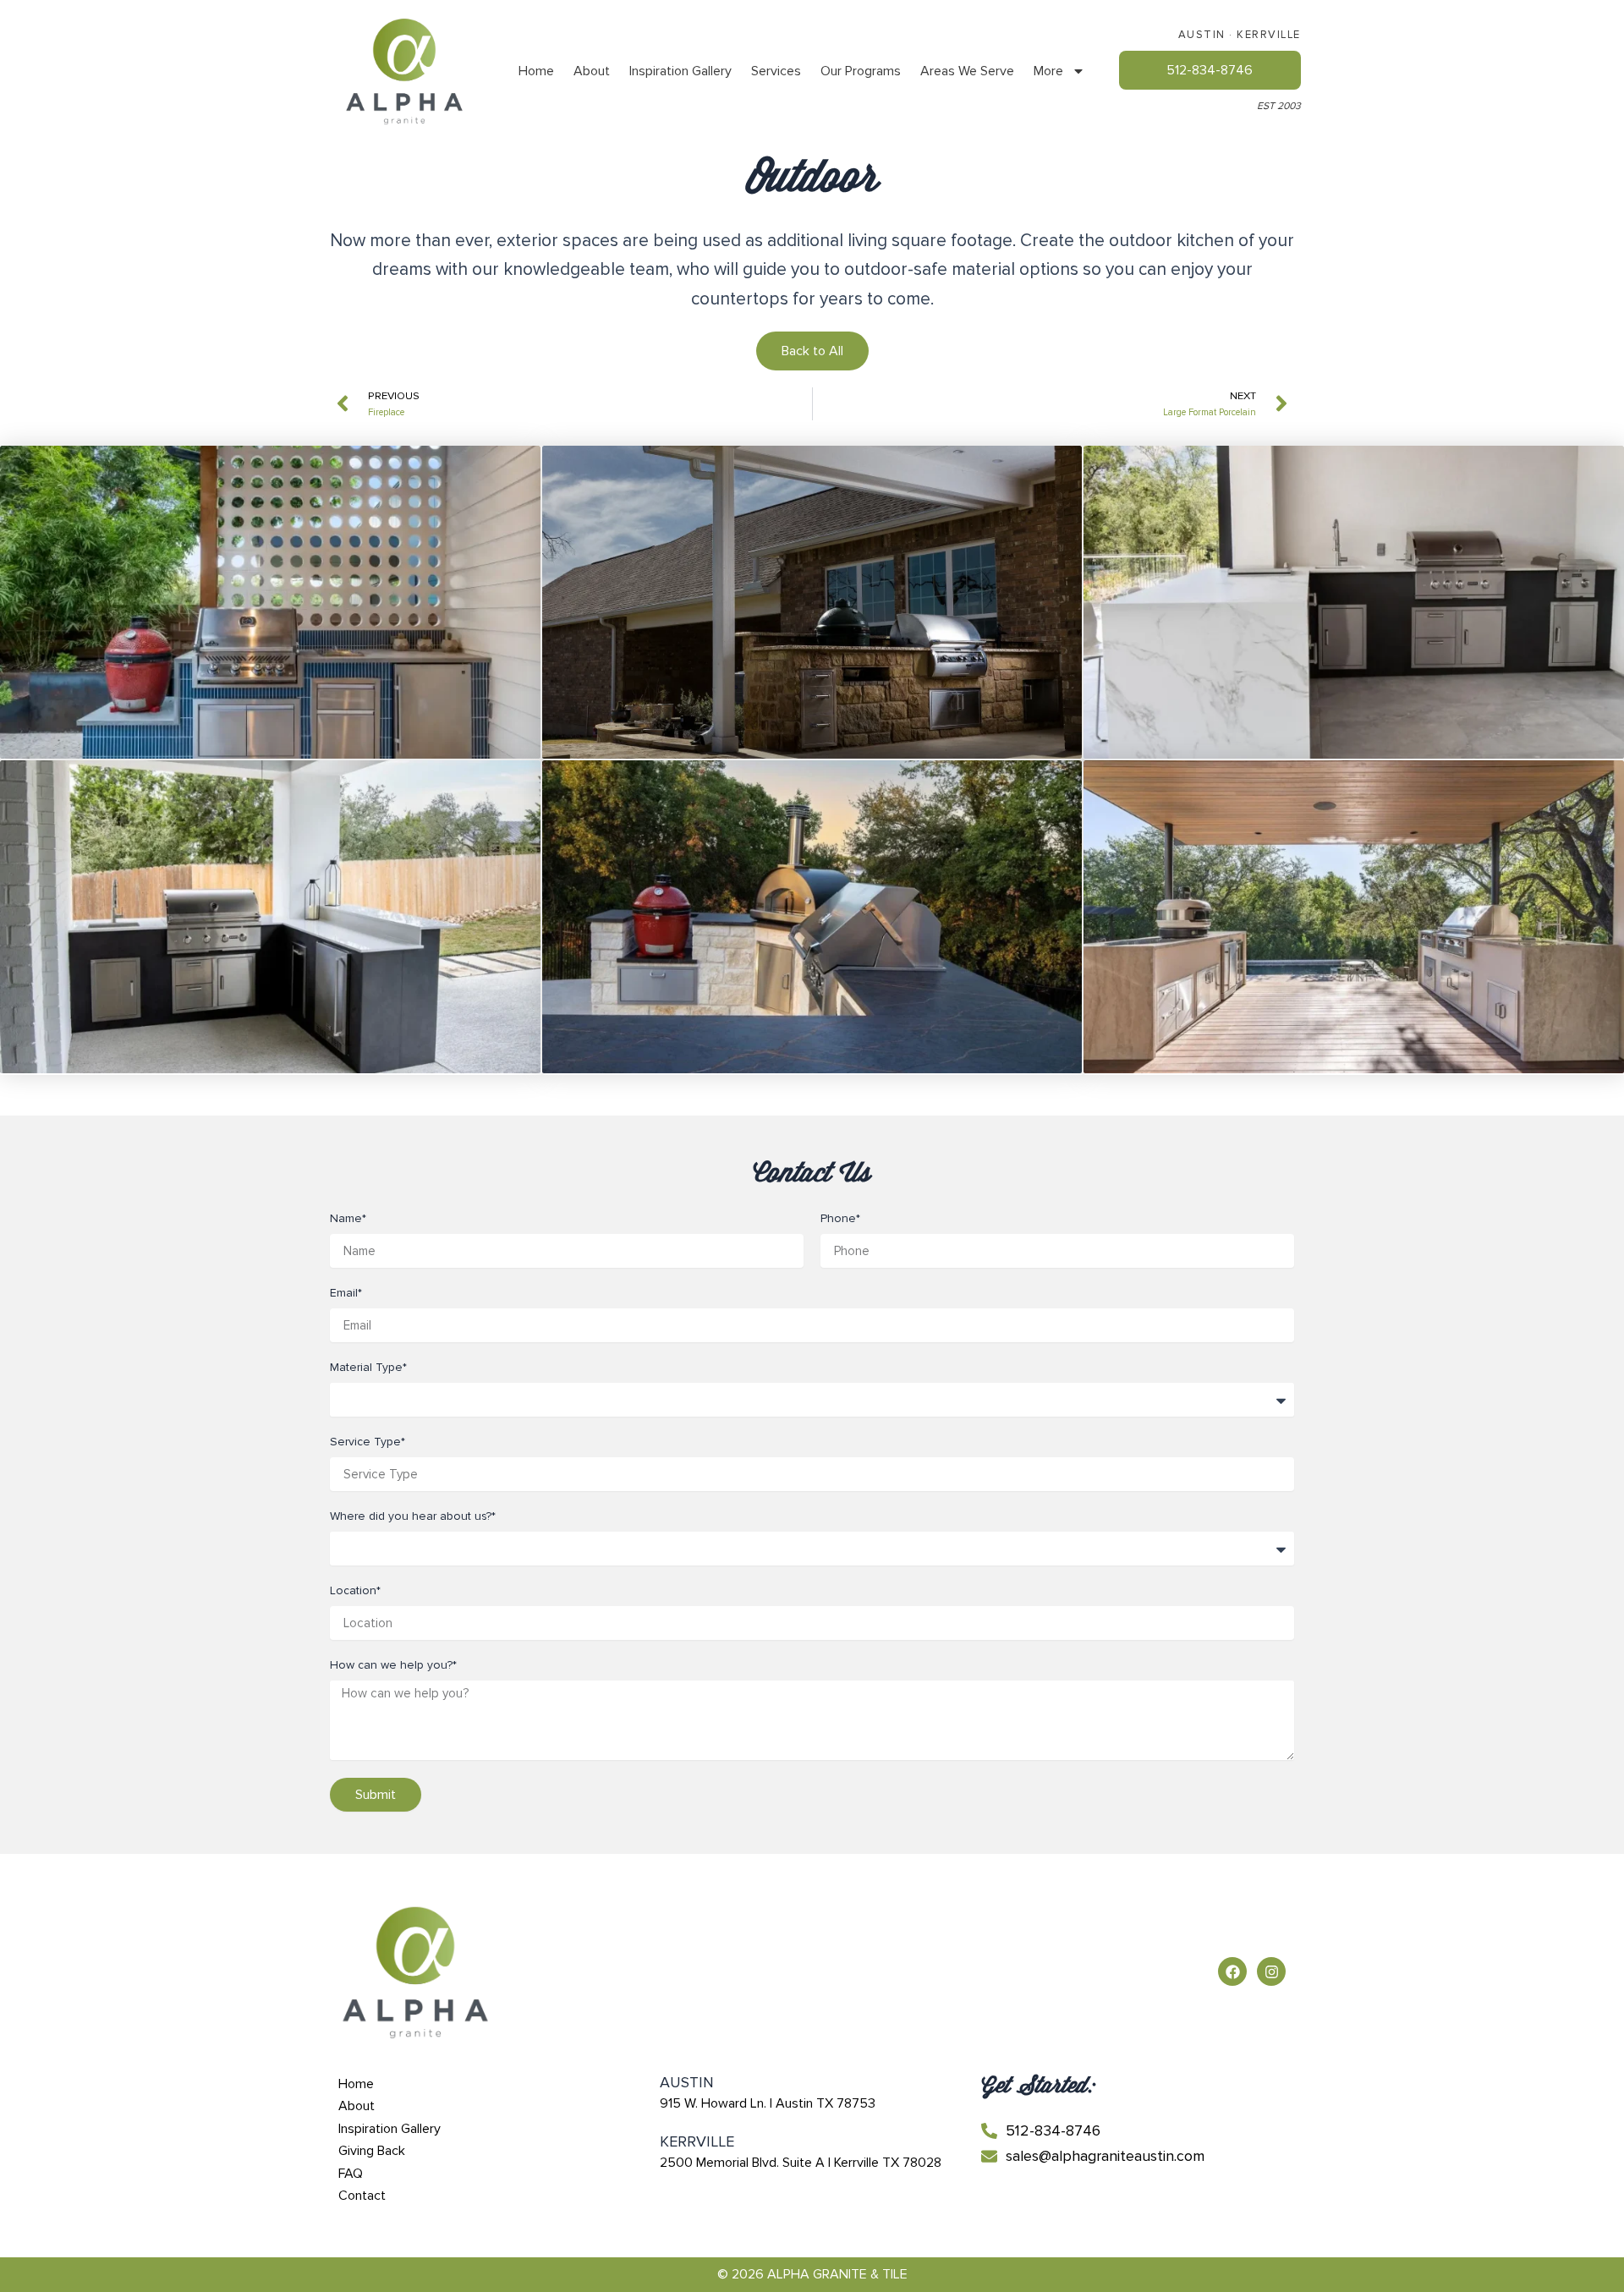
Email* (346, 1293)
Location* (355, 1590)
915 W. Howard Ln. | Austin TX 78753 (768, 2103)
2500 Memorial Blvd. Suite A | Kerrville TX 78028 (801, 2163)
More (1048, 71)
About (592, 71)
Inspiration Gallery (680, 71)
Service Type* (368, 1442)
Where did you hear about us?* (413, 1516)
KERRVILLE (1269, 35)
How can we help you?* (393, 1665)
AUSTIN (1202, 35)
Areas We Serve (967, 71)
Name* (348, 1218)
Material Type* (368, 1367)
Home (536, 71)
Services (776, 71)
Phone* (840, 1218)
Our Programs (861, 71)
